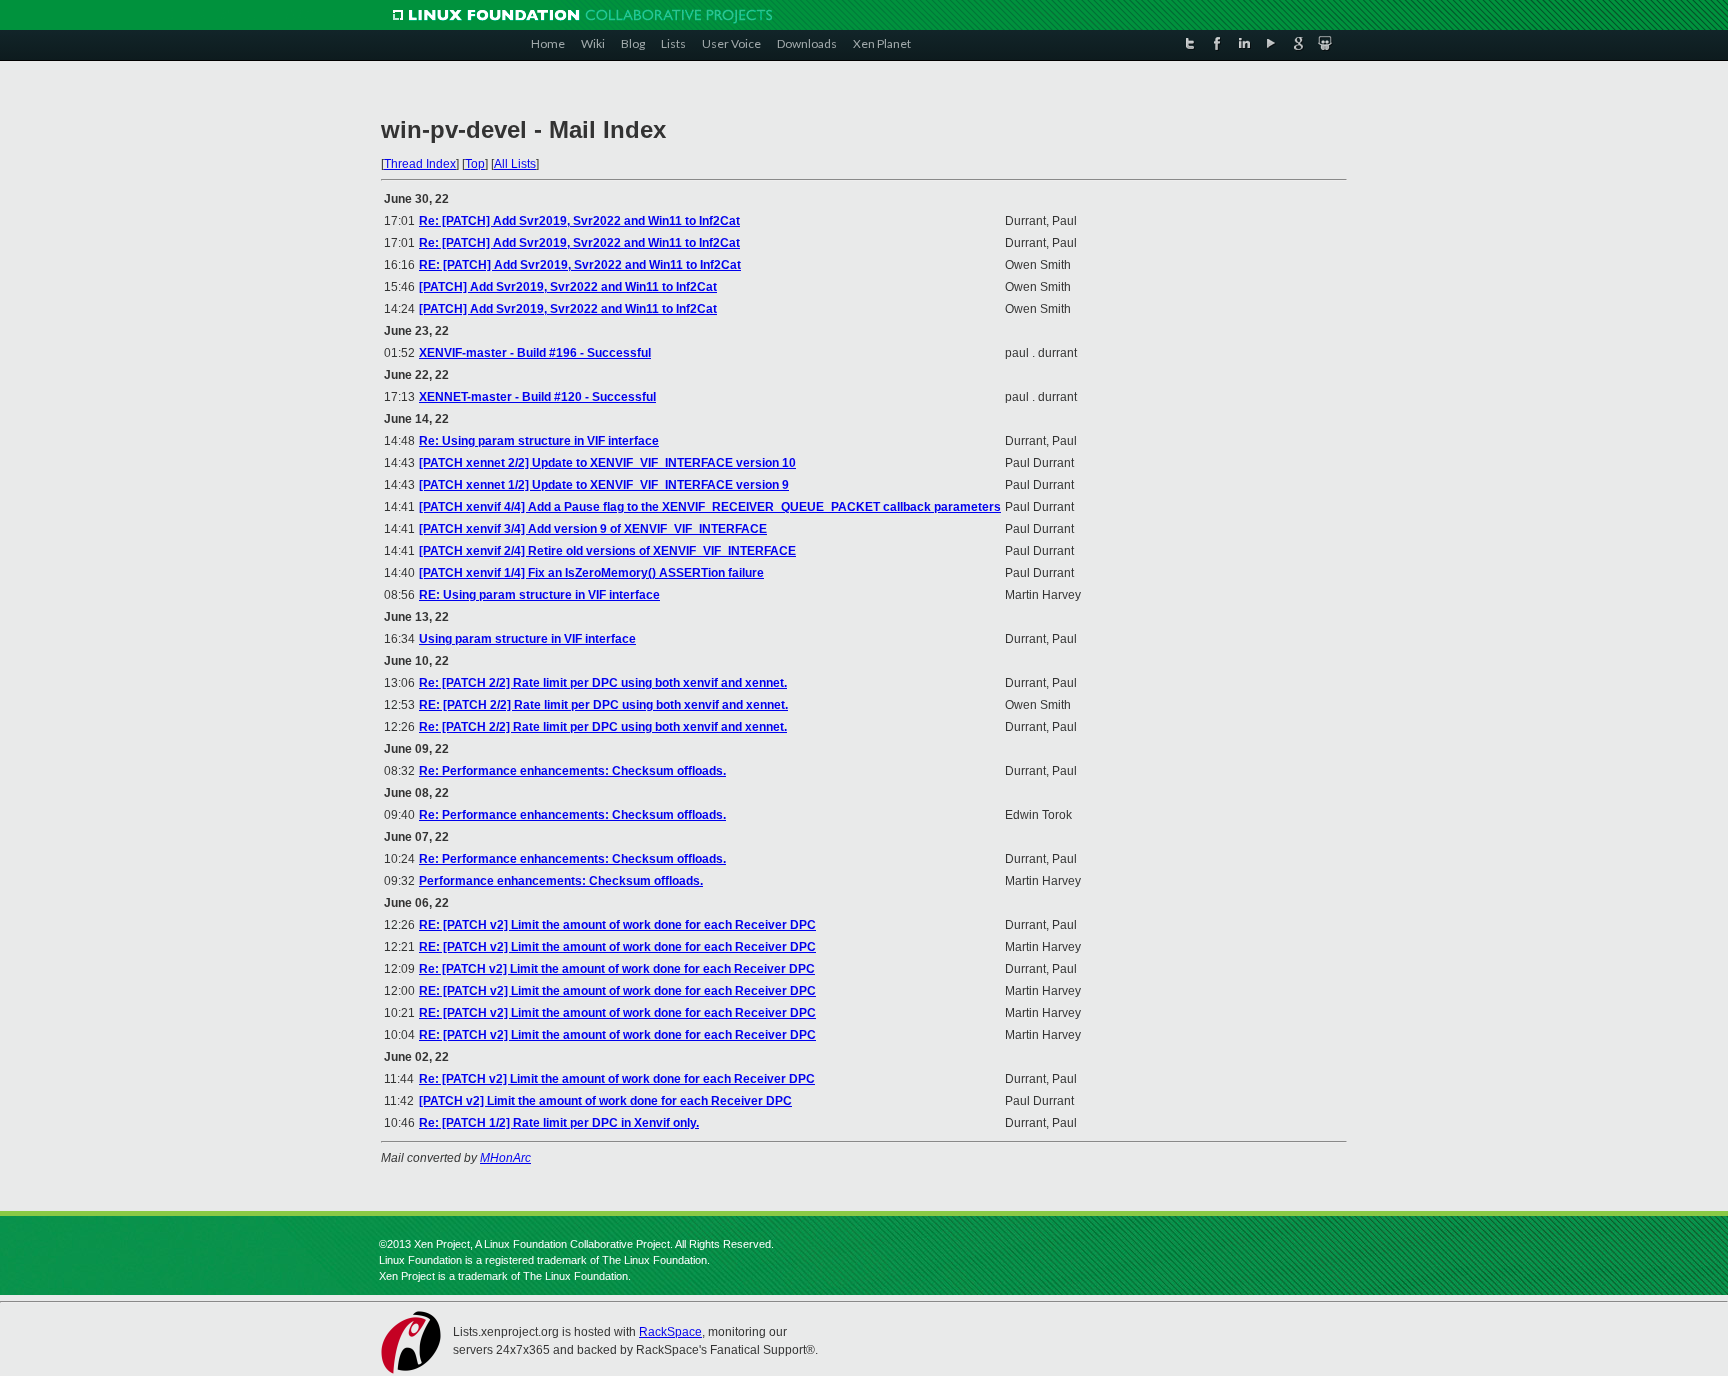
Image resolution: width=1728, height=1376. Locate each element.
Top (475, 164)
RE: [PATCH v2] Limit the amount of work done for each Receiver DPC (617, 925)
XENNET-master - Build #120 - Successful (537, 397)
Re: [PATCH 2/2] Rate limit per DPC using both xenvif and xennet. (603, 683)
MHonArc (505, 1158)
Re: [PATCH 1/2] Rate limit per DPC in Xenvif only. (559, 1123)
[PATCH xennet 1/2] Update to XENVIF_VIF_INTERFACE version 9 (604, 485)
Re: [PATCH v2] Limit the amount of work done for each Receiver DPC (617, 969)
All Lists (515, 164)
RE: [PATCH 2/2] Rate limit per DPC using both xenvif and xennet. (603, 705)
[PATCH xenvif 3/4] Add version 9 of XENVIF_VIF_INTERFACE (593, 529)
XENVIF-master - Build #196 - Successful (535, 353)
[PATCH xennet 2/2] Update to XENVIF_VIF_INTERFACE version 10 (607, 463)
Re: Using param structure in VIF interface (539, 441)
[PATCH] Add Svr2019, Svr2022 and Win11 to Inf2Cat (568, 287)
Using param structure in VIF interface (527, 639)
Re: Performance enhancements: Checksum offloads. (572, 771)
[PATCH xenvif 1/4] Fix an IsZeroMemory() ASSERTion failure (591, 573)
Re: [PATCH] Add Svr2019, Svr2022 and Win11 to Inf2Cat (579, 221)
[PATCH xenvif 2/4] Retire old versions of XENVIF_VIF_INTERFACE (607, 551)
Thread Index (420, 164)
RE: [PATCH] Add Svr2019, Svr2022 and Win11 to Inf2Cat (580, 265)
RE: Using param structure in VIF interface (539, 595)
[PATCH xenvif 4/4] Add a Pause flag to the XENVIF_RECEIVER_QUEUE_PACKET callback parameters (710, 507)
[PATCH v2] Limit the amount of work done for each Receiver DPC (605, 1101)
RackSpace (670, 1332)
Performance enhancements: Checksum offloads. (561, 881)
